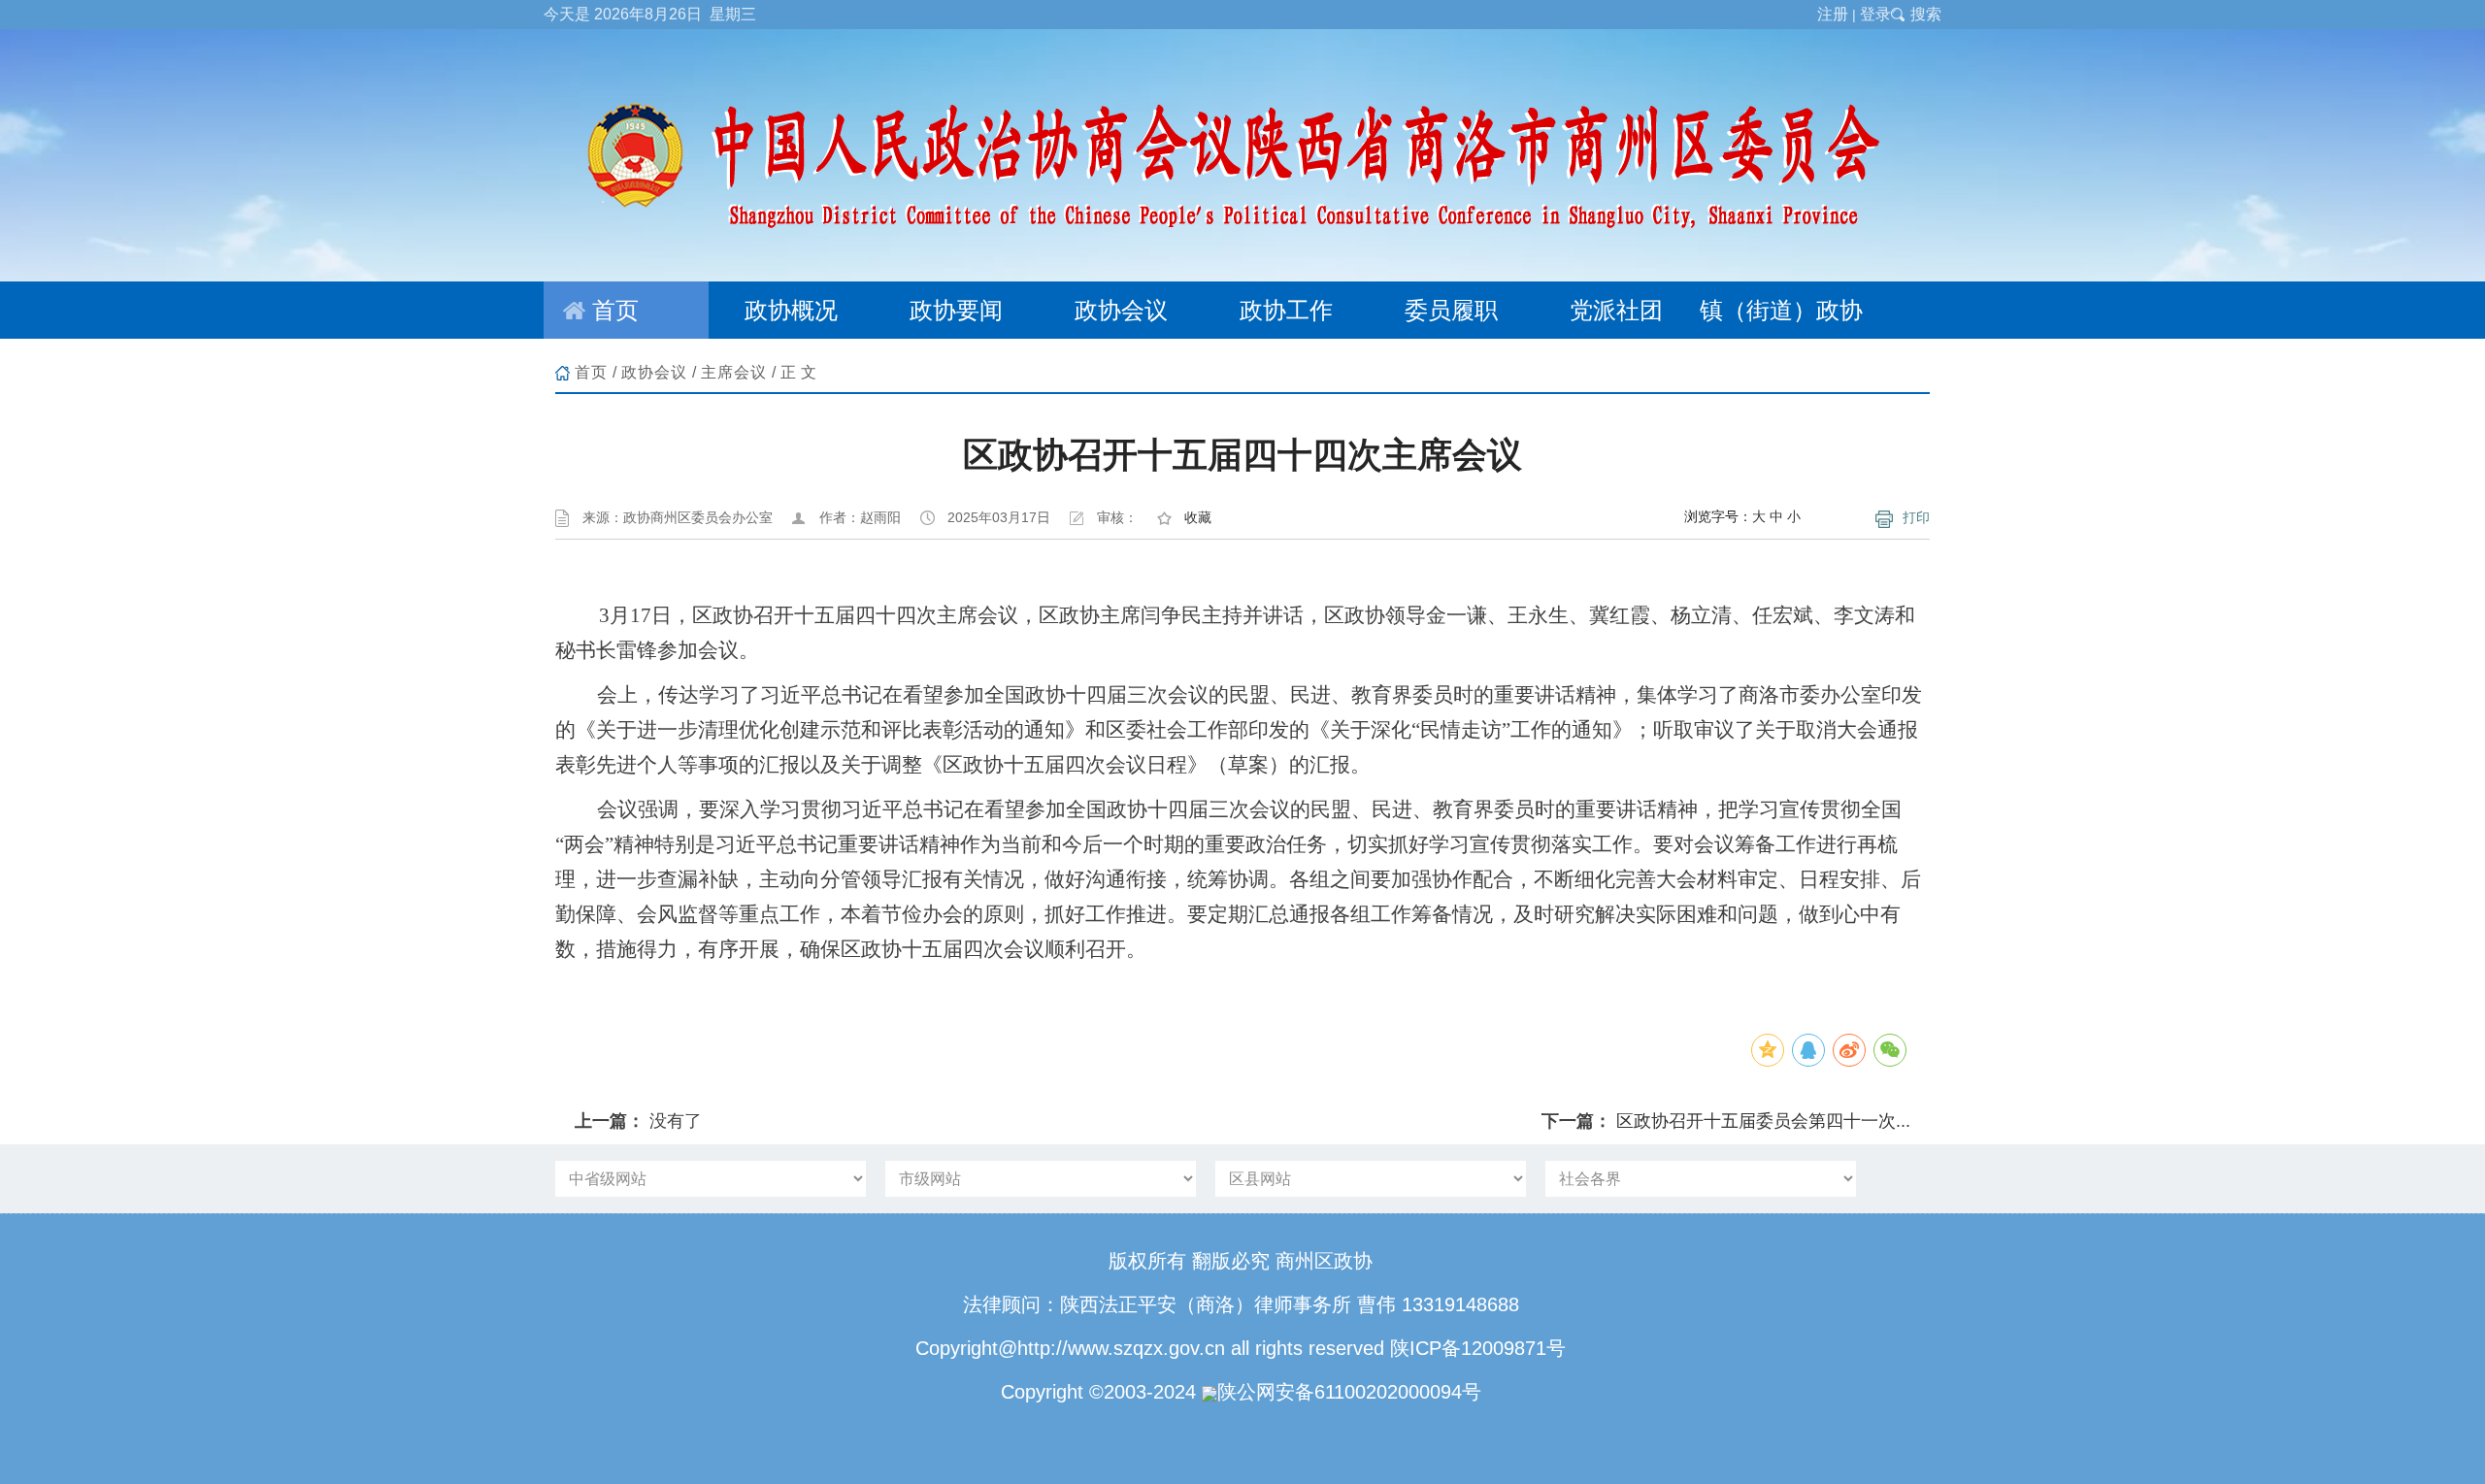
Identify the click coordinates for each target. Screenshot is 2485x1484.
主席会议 (734, 372)
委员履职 (1451, 310)
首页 (615, 310)
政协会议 (1121, 310)
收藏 (1198, 517)
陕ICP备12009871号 (1478, 1348)
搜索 (1926, 14)
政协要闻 (956, 310)
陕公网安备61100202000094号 (1349, 1392)
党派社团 (1616, 310)
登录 (1875, 14)
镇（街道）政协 (1781, 310)
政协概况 (791, 310)
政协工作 (1286, 310)
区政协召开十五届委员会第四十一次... (1763, 1121)
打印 (1916, 517)
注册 (1833, 14)
